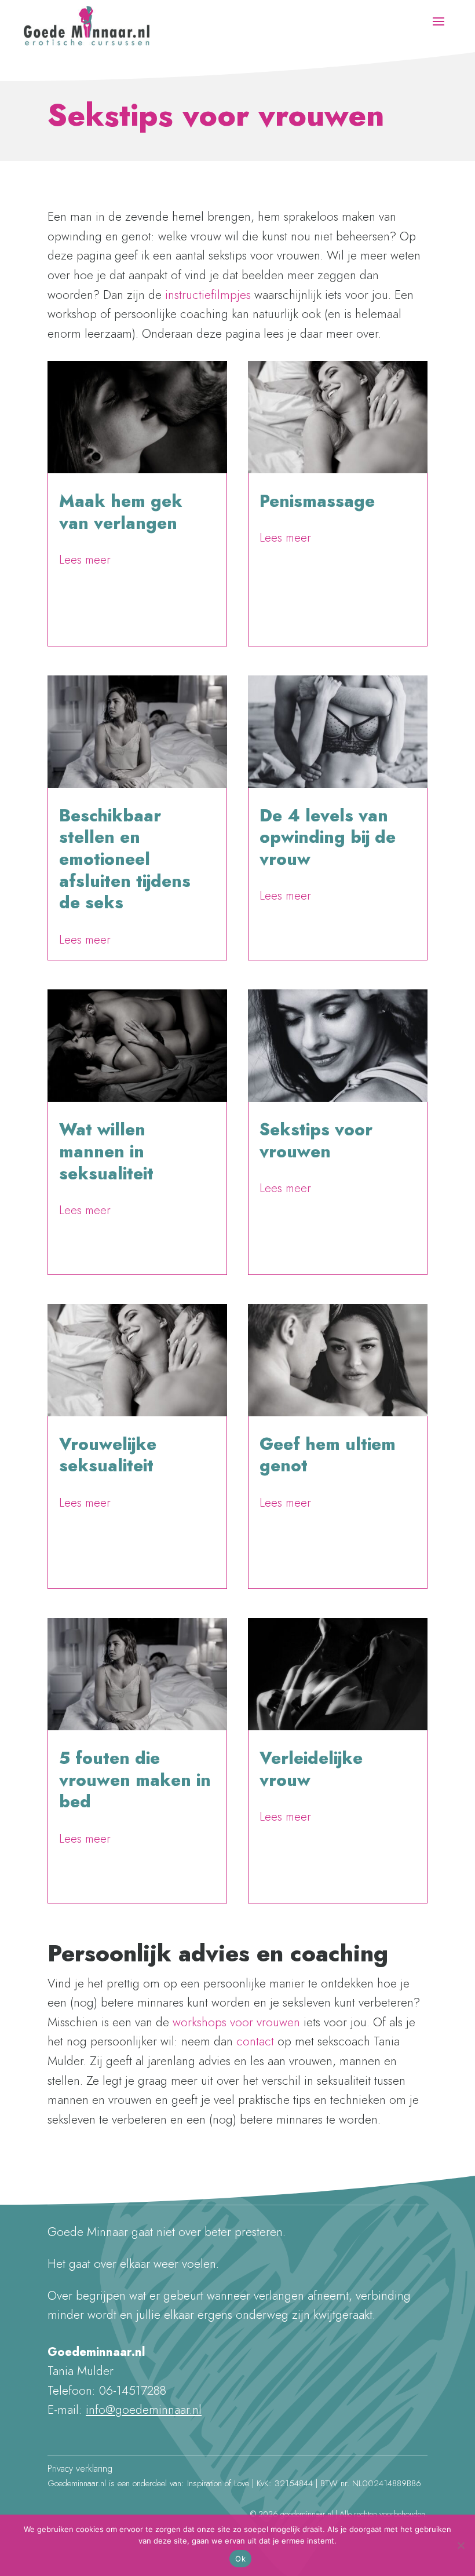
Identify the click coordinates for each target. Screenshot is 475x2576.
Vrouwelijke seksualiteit (108, 1455)
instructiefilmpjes (210, 295)
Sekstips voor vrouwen (316, 1141)
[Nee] (461, 2545)
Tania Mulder (91, 544)
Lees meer (85, 560)
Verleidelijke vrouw (311, 1769)
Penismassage (317, 501)
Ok (240, 2559)
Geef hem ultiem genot (328, 1455)
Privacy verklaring (80, 2469)
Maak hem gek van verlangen (121, 512)
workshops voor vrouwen (236, 2022)
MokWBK (85, 1486)
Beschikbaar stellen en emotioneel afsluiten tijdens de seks (125, 859)
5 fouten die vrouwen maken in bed (135, 1780)
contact (255, 2041)
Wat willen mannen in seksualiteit (106, 1151)
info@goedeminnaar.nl (144, 2410)
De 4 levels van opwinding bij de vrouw (328, 837)
